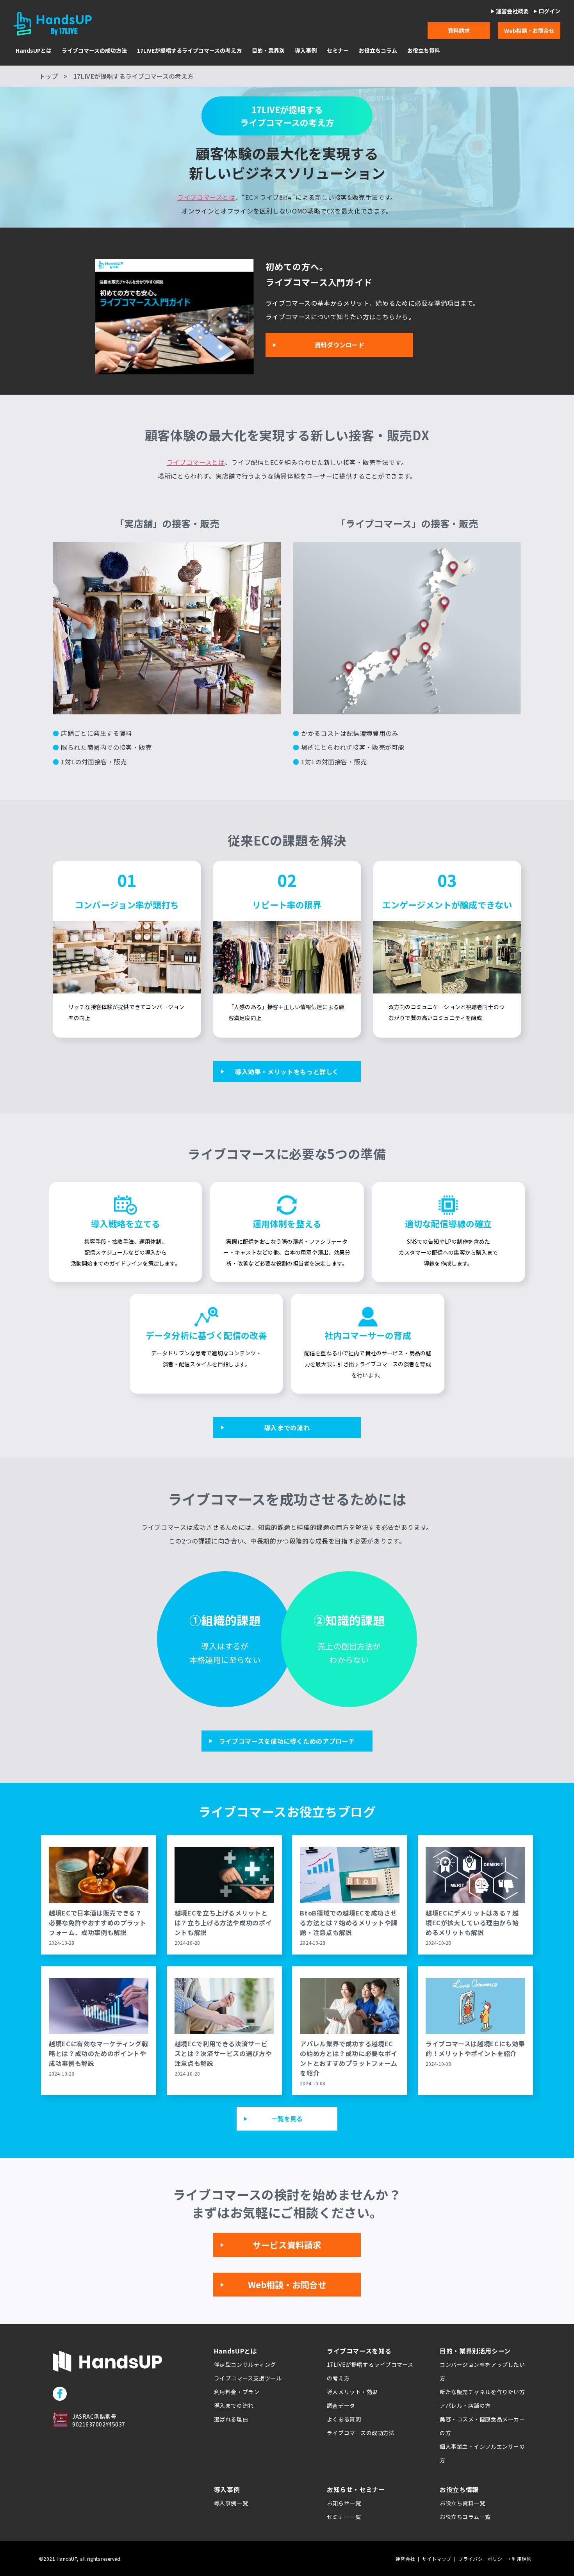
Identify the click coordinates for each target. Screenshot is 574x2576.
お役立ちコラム (378, 51)
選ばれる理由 (231, 2419)
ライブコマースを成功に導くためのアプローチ (287, 1741)
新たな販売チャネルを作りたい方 (482, 2392)
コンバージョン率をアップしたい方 (482, 2371)
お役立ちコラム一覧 (465, 2517)
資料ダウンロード (339, 345)
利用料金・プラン (237, 2392)
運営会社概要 (512, 11)
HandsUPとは (34, 51)
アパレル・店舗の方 (465, 2405)
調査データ (341, 2405)
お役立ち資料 (424, 51)
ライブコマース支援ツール (248, 2378)
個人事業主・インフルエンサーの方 (482, 2453)
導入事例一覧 (231, 2503)
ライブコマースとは (206, 197)
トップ (48, 76)
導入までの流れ (287, 1428)
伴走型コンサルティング (245, 2364)
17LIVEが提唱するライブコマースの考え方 (189, 51)
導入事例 (306, 51)
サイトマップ (437, 2559)
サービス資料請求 (287, 2245)
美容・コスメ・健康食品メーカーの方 (482, 2426)
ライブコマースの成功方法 (94, 51)
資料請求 (459, 30)
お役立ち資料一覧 (462, 2503)
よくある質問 (344, 2419)
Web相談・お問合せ (529, 30)
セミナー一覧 (344, 2517)
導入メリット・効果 (352, 2392)
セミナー (338, 51)
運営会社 (405, 2559)
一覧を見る (287, 2118)
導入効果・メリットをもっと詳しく (287, 1072)
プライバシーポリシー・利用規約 (495, 2559)
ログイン (549, 11)
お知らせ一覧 (344, 2503)
